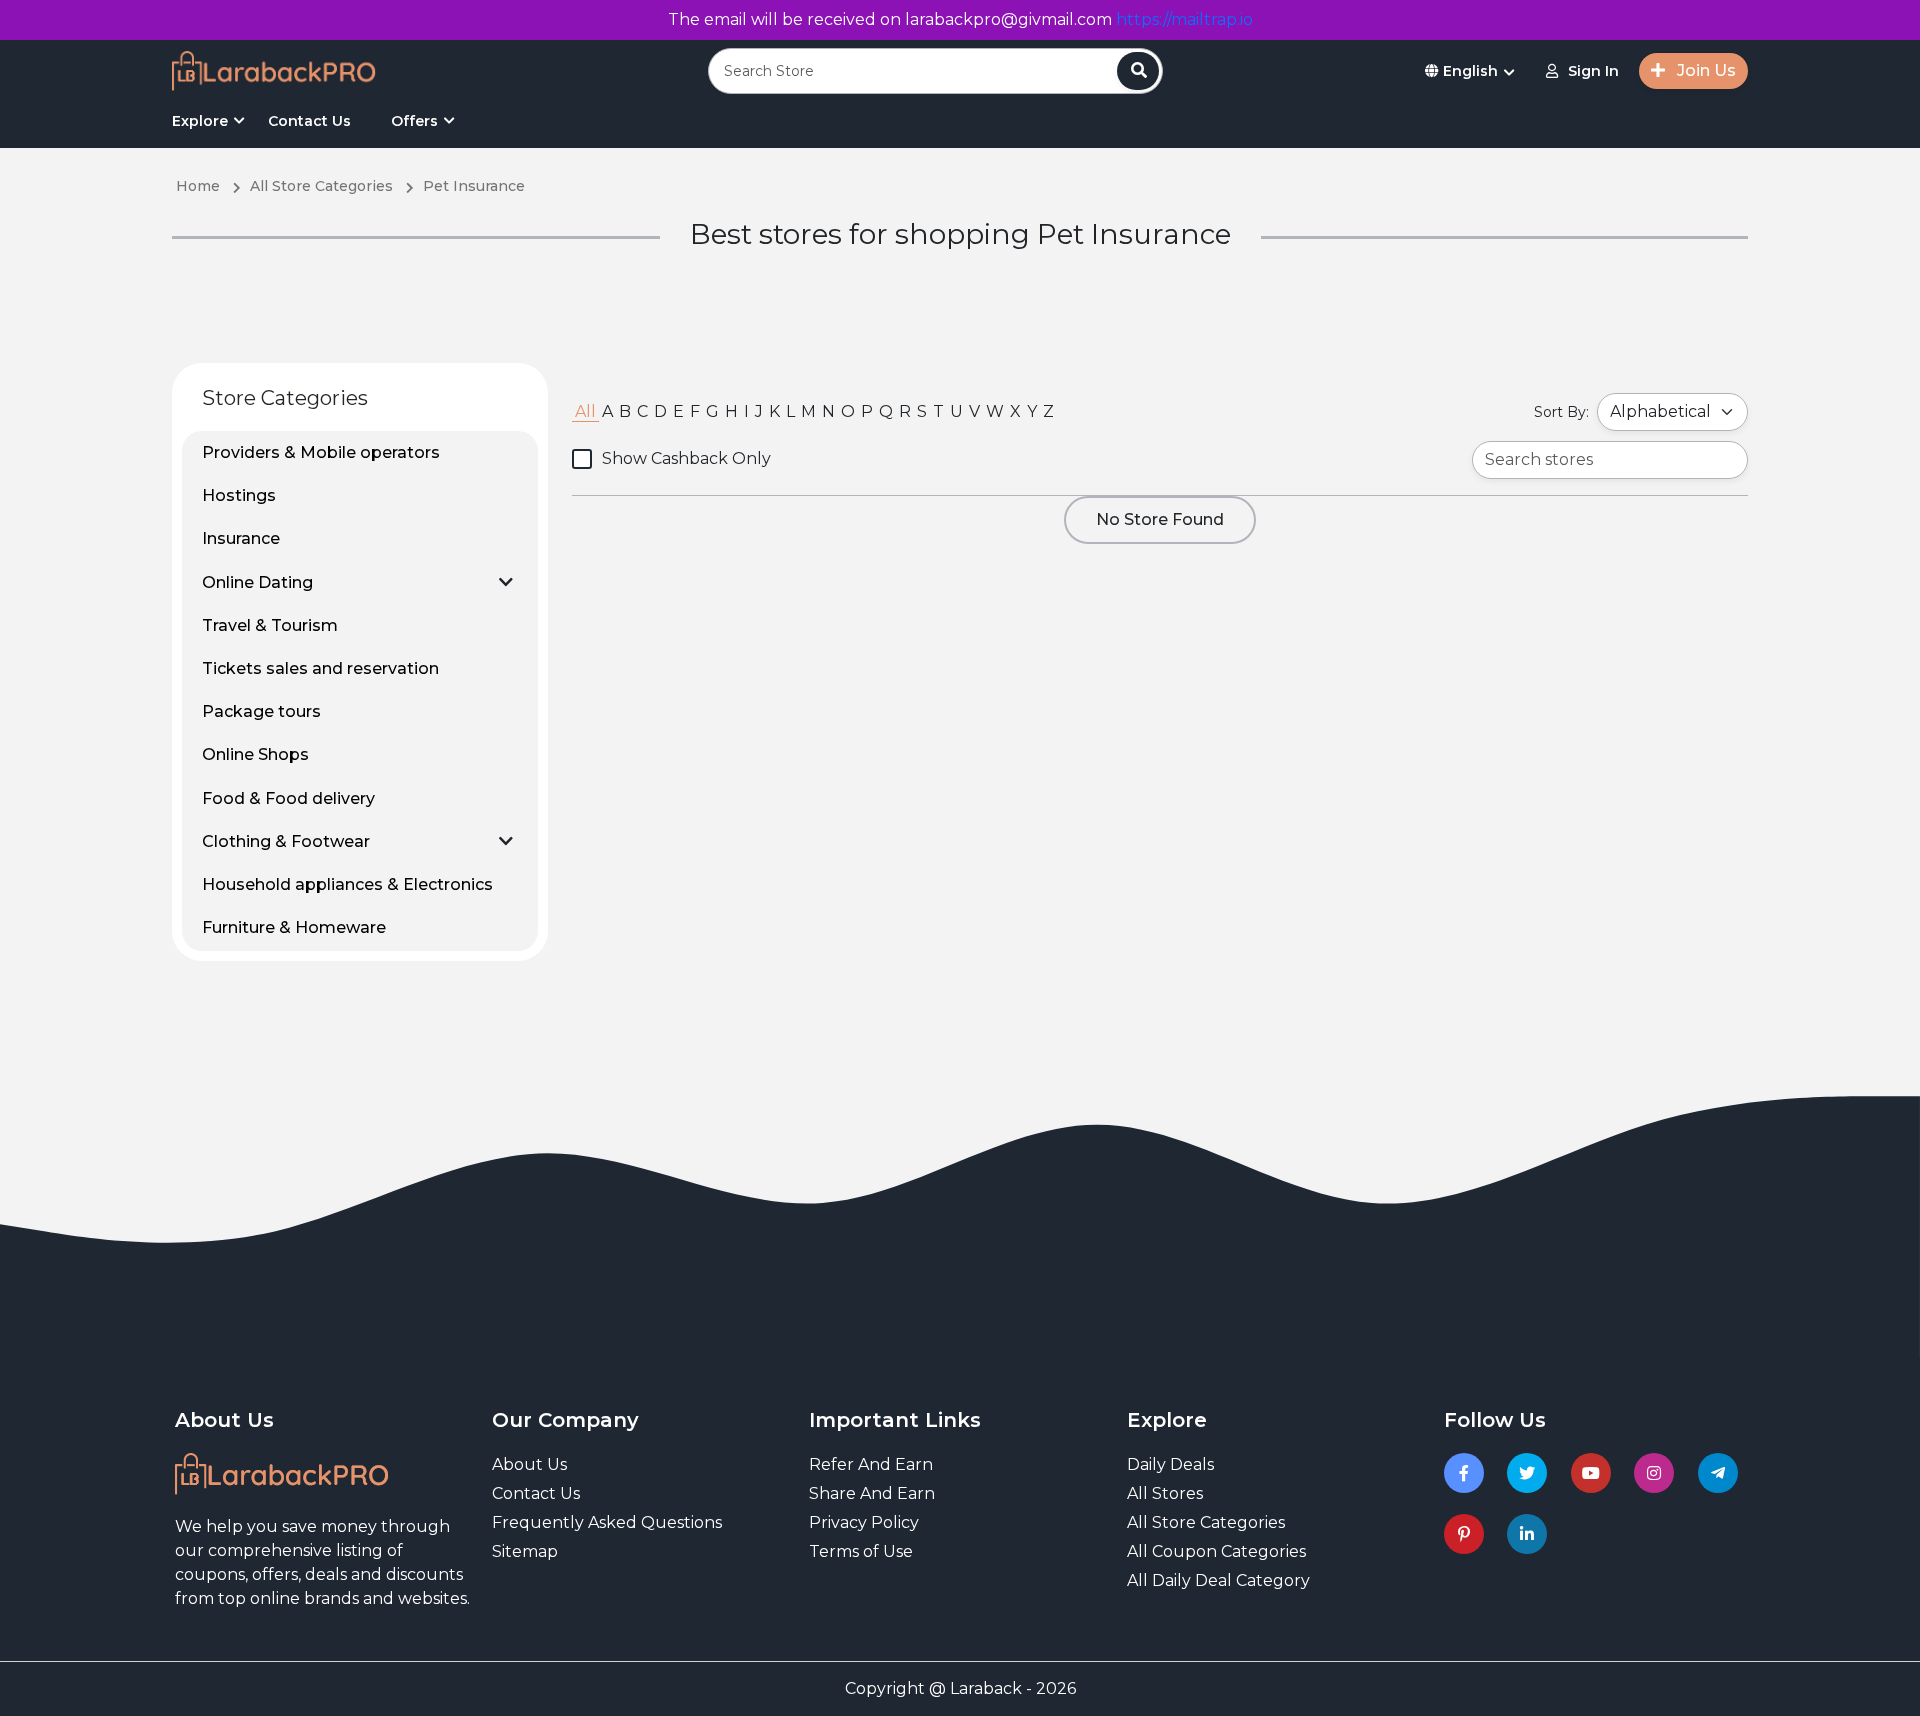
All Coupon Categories (1216, 1551)
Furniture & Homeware (294, 927)
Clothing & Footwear (286, 841)
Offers (414, 121)
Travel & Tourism (270, 625)
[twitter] (1530, 1473)
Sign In (1593, 71)
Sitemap (525, 1551)
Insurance (241, 538)
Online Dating (257, 582)
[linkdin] (1530, 1534)
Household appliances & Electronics (347, 884)
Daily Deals (1170, 1464)
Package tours (261, 711)
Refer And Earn (871, 1464)
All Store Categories (1206, 1522)
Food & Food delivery (288, 798)
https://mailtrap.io (1184, 19)
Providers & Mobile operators (321, 452)
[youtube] (1594, 1473)
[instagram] (1657, 1473)
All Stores (1165, 1493)
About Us (529, 1464)
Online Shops (255, 754)
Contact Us (309, 121)
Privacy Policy (864, 1522)
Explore (200, 121)
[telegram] (1721, 1473)
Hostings (239, 495)
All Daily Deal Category (1218, 1580)
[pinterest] (1467, 1534)
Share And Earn (872, 1493)
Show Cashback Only (686, 458)
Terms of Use (861, 1551)
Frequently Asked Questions (607, 1522)
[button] (506, 582)
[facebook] (1467, 1473)
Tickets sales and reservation (320, 668)
